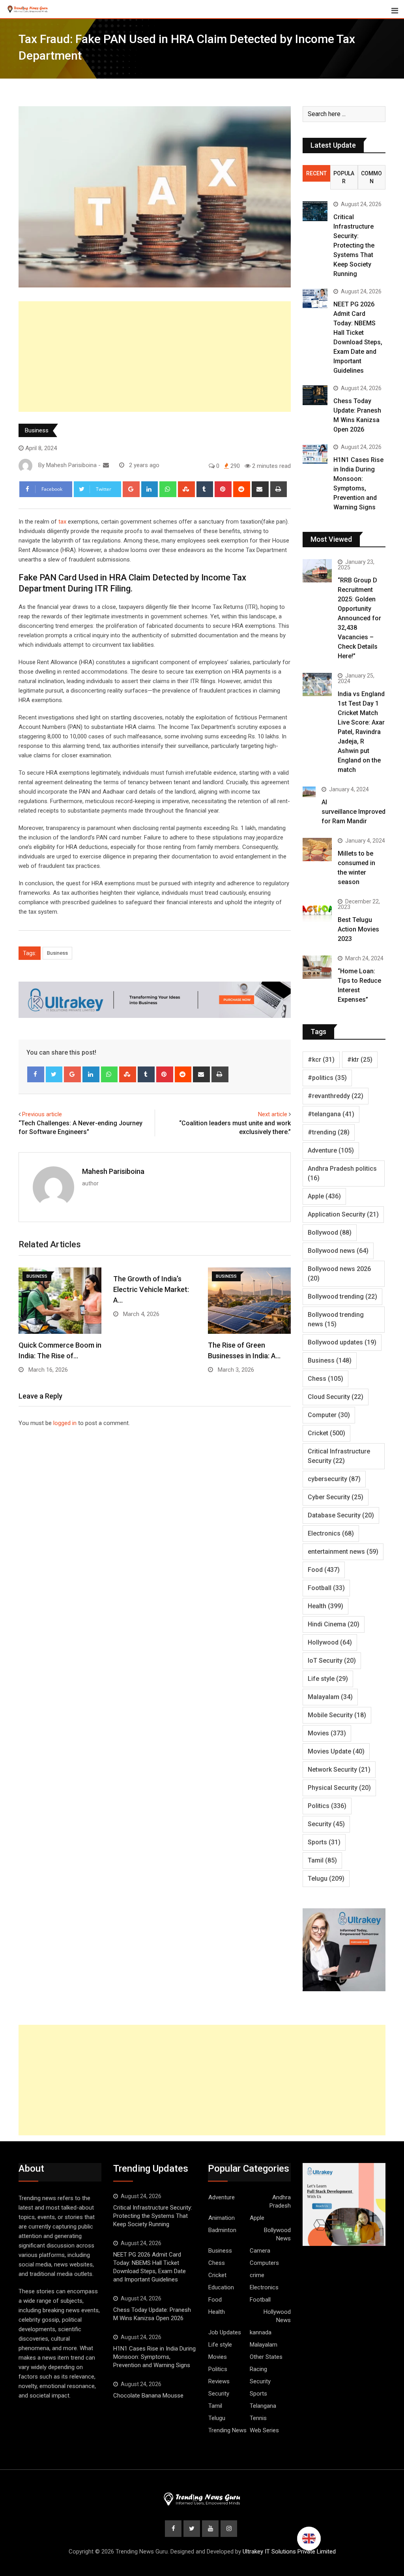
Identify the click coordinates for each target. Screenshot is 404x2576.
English (309, 2538)
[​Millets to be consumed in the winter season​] (317, 850)
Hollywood (330, 1642)
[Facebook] (36, 1074)
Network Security (339, 1770)
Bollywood (330, 1233)
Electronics (331, 1533)
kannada (261, 2332)
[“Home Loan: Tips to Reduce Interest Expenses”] (317, 967)
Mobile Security (337, 1715)
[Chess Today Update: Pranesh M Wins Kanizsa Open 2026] (315, 395)
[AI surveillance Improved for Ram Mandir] (309, 792)
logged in (65, 1423)
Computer (329, 1415)
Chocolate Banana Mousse (148, 2396)
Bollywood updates (342, 1342)
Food (324, 1570)
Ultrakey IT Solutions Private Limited (289, 2552)
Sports (324, 1842)
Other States (266, 2357)
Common (371, 177)
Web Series (264, 2430)
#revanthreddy (336, 1096)
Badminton (222, 2230)
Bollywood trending (342, 1296)
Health (325, 1606)
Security (326, 1824)
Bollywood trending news (336, 1319)
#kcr (321, 1060)
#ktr (360, 1060)
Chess (325, 1379)
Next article (273, 1114)
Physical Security (339, 1788)
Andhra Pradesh (280, 2201)
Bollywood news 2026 (339, 1274)
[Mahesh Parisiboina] (106, 465)
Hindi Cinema (334, 1624)
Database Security (341, 1515)
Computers (264, 2263)
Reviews (219, 2381)
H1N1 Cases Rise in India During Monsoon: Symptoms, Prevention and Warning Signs (154, 2357)
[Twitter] (54, 1074)
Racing (258, 2369)
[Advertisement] (155, 357)
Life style (328, 1679)
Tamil (322, 1860)
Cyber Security (336, 1497)
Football (326, 1588)
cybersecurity (334, 1479)
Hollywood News (277, 2316)
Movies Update (336, 1751)
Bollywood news (338, 1251)
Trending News (227, 2430)
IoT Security (332, 1661)
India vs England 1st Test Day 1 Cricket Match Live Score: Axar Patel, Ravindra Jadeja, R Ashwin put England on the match (361, 732)
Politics (327, 1806)
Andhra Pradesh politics (342, 1173)
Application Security (343, 1214)
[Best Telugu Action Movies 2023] (317, 910)
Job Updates (225, 2332)
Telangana (263, 2406)
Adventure (331, 1150)
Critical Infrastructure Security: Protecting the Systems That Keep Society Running (354, 245)
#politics (327, 1078)
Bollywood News (277, 2234)
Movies (327, 1733)
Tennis (258, 2418)
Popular (344, 177)
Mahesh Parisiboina (113, 1171)
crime (257, 2275)
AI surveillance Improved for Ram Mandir (353, 812)
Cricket (326, 1433)
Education (221, 2287)
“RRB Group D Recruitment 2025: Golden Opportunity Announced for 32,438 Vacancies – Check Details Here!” (359, 618)
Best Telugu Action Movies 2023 (358, 929)
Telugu (326, 1878)
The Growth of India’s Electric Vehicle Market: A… (151, 1289)
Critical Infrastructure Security (339, 1456)
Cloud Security (336, 1397)
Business (37, 430)
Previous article (42, 1114)
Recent (316, 173)
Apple (324, 1196)
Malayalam (330, 1697)
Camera (260, 2251)
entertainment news (343, 1552)
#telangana (331, 1114)
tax (62, 522)
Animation (222, 2218)
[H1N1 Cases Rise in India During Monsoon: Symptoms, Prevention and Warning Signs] (315, 454)
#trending (329, 1132)
